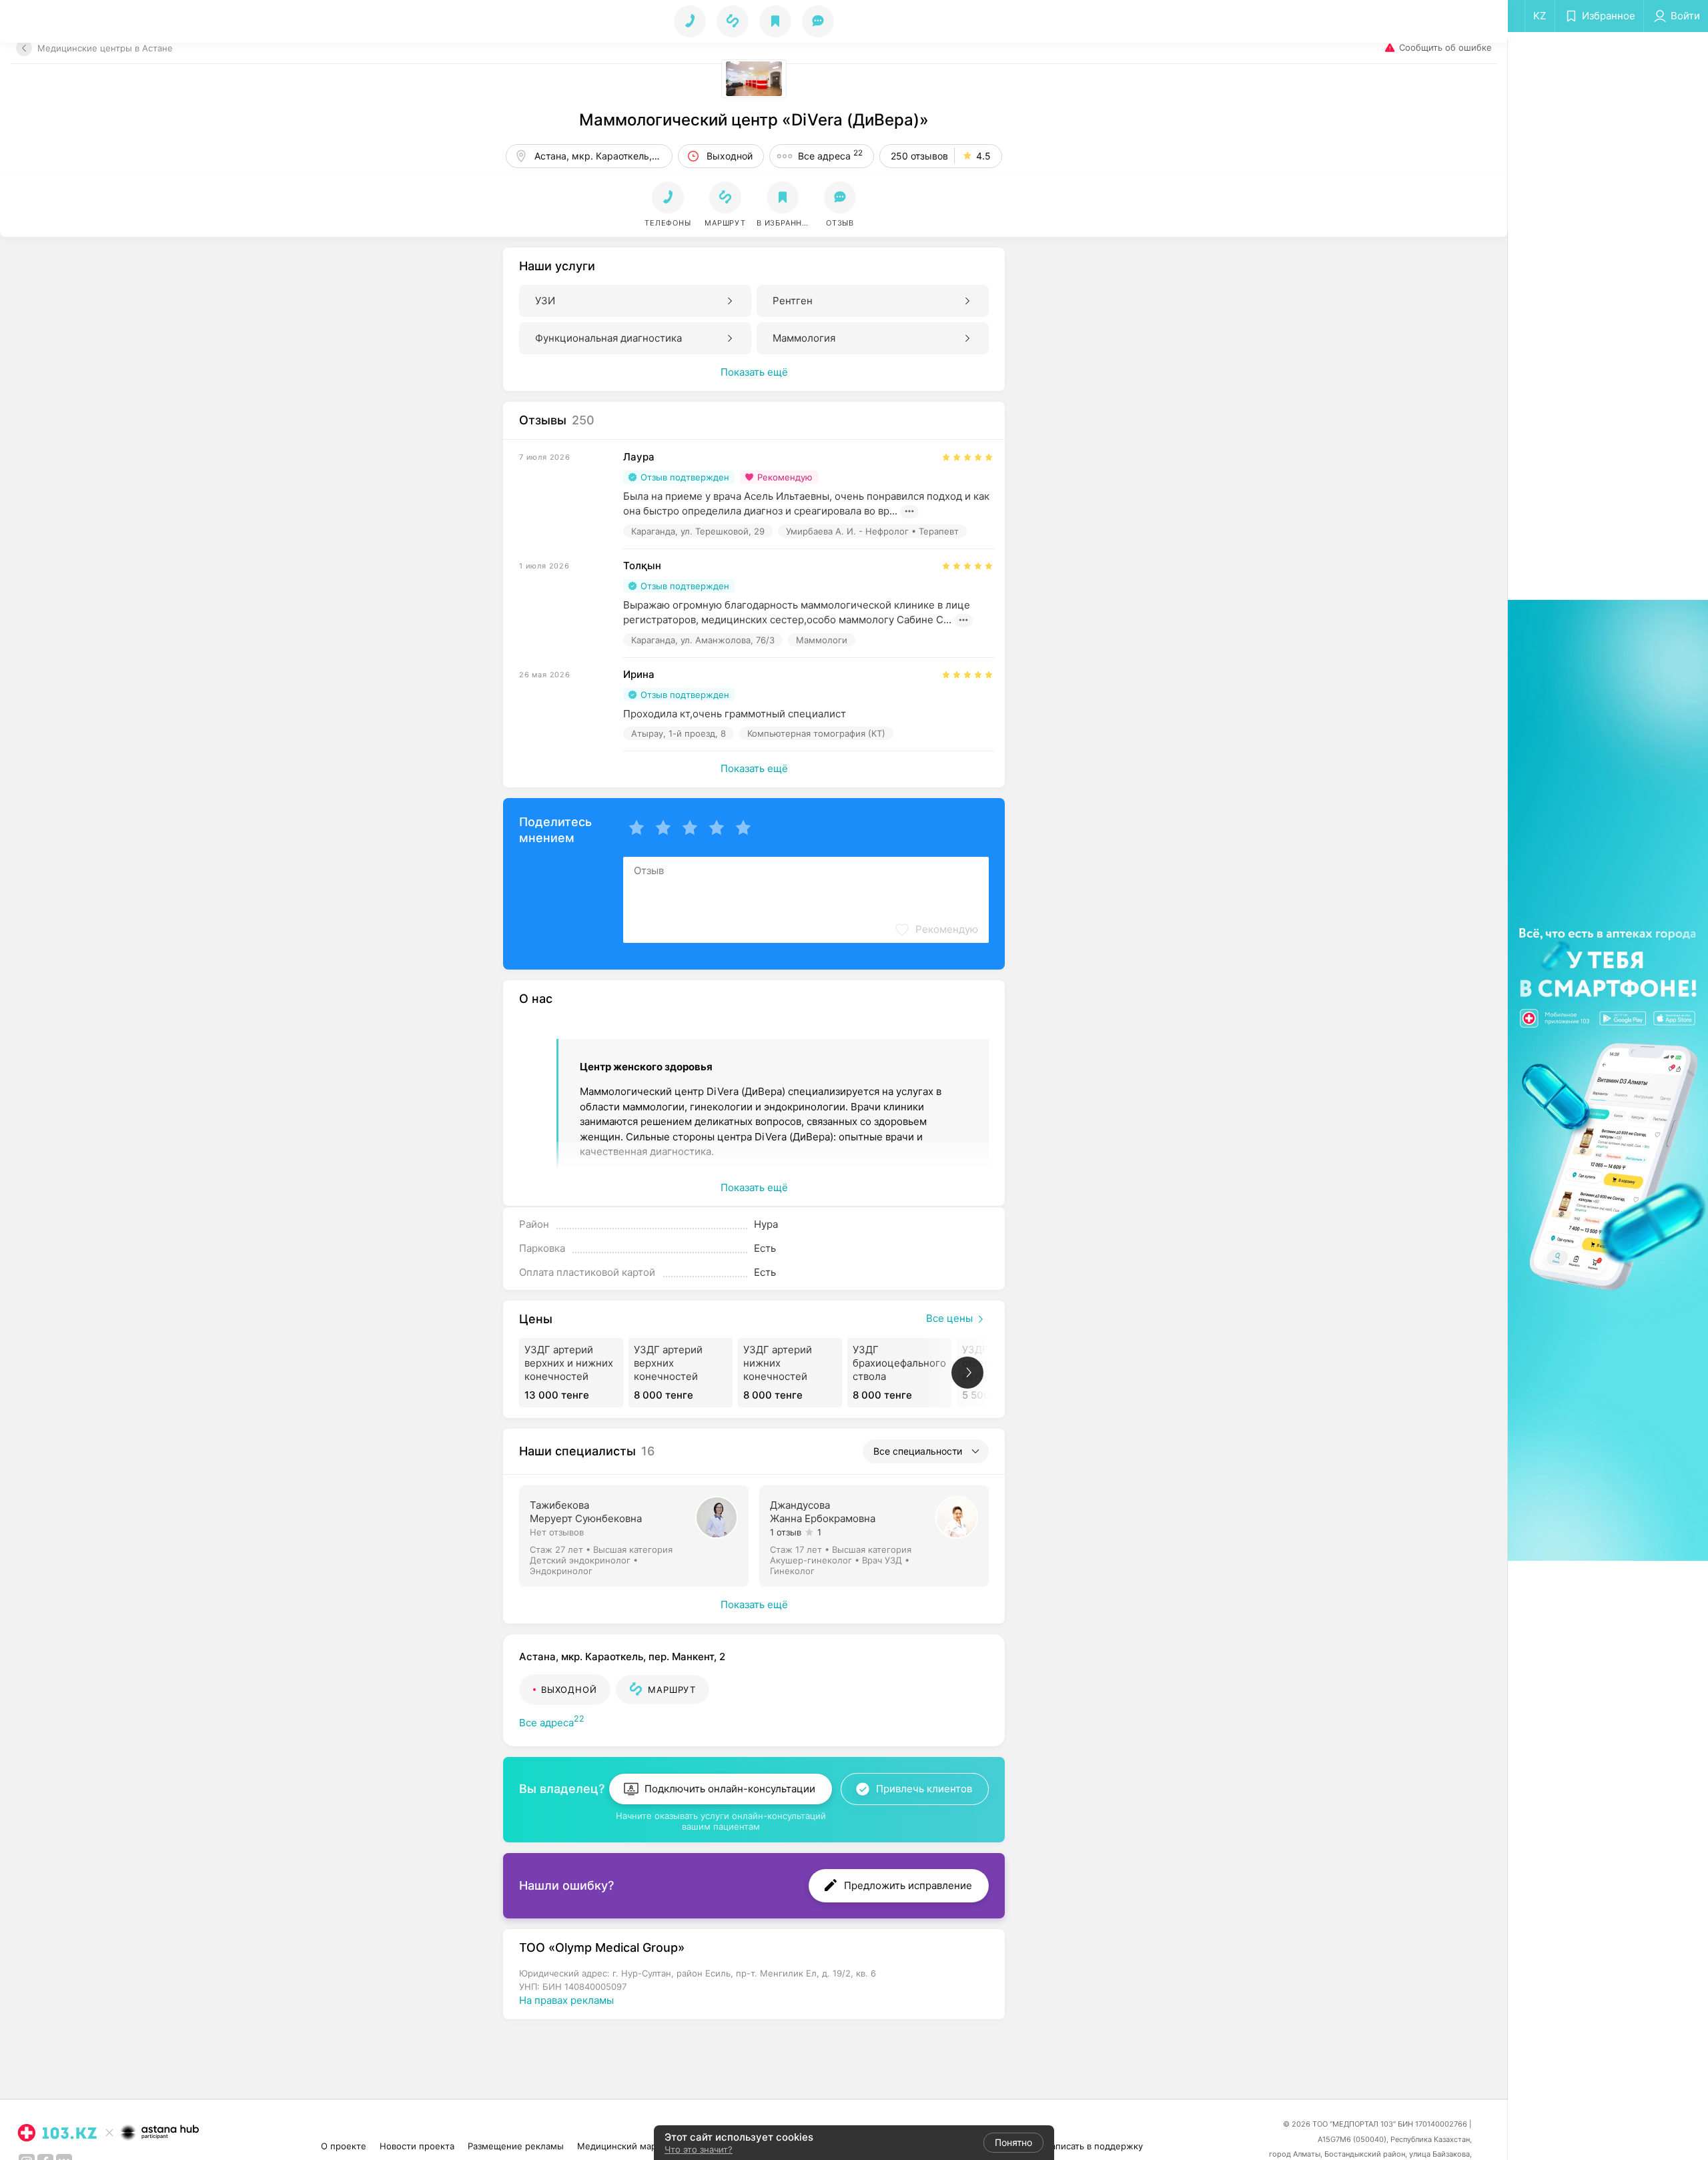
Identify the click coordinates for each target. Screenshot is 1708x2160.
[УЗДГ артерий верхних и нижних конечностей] (571, 1373)
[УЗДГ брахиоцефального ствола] (899, 1373)
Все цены (949, 1318)
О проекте (344, 2146)
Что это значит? (699, 2149)
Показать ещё (754, 372)
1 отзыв (786, 1532)
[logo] (57, 2133)
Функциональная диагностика (608, 338)
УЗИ (545, 301)
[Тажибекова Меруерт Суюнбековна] (635, 1535)
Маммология (804, 338)
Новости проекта (417, 2146)
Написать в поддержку (1094, 2146)
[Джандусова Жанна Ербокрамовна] (875, 1535)
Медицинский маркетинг (631, 2146)
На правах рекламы (566, 2000)
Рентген (793, 301)
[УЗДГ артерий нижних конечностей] (790, 1373)
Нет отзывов (557, 1532)
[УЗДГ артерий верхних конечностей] (681, 1373)
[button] (725, 205)
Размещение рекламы (516, 2146)
